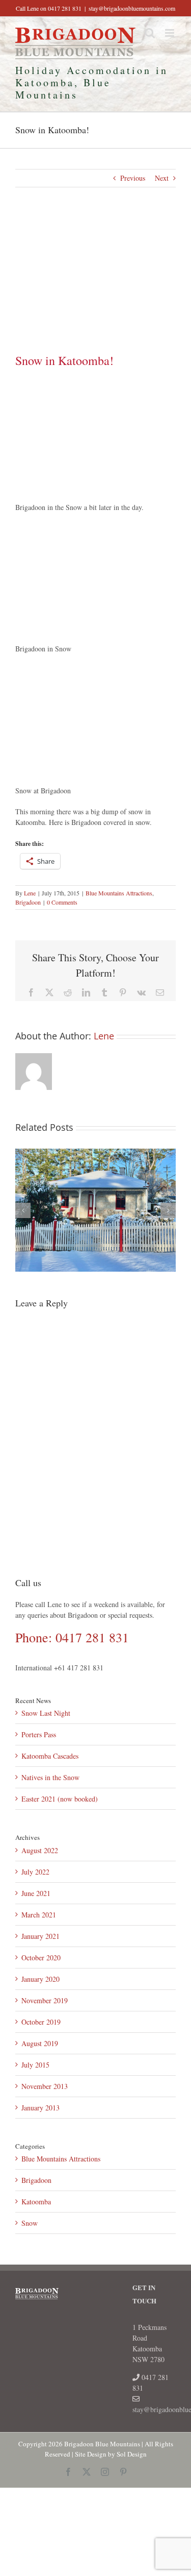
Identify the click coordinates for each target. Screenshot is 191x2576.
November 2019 (45, 2000)
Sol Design (132, 2454)
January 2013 (40, 2108)
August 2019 (40, 2043)
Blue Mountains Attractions (119, 893)
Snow (30, 2223)
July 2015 (35, 2065)
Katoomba (36, 2202)
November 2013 (45, 2086)
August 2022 (40, 1850)
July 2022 (35, 1872)
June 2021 (36, 1893)
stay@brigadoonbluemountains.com (132, 8)
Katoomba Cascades (50, 1756)
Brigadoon (28, 902)
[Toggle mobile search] (150, 33)
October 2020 (41, 1958)
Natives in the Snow (50, 1777)
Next (162, 178)
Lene (30, 893)
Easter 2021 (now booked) (60, 1799)
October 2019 (41, 2022)
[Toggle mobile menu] (170, 33)
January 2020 (40, 1979)
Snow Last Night (46, 1713)
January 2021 (40, 1936)
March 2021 (39, 1915)
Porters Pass (39, 1734)
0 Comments (62, 902)
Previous (133, 178)
